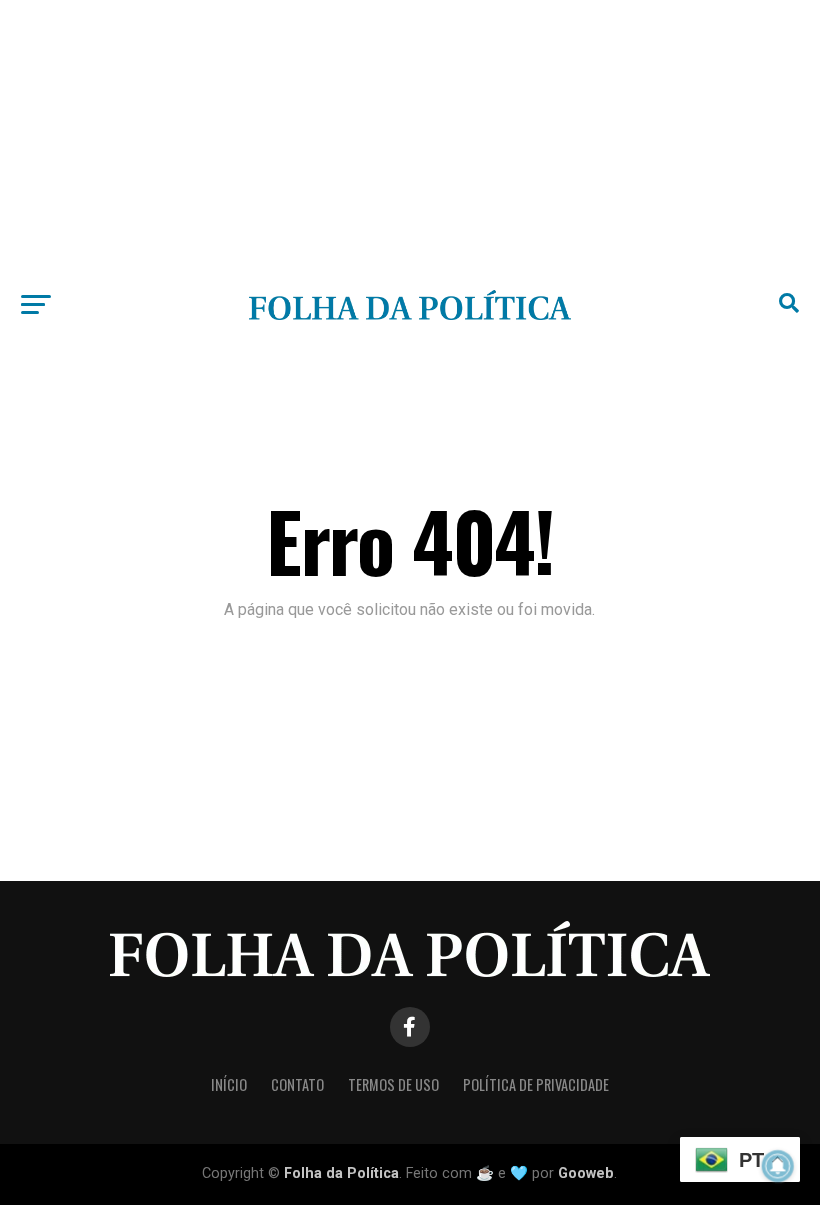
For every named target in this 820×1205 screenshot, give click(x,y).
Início (229, 1084)
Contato (297, 1084)
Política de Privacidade (536, 1084)
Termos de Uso (393, 1084)
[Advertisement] (410, 140)
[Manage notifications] (778, 1166)
